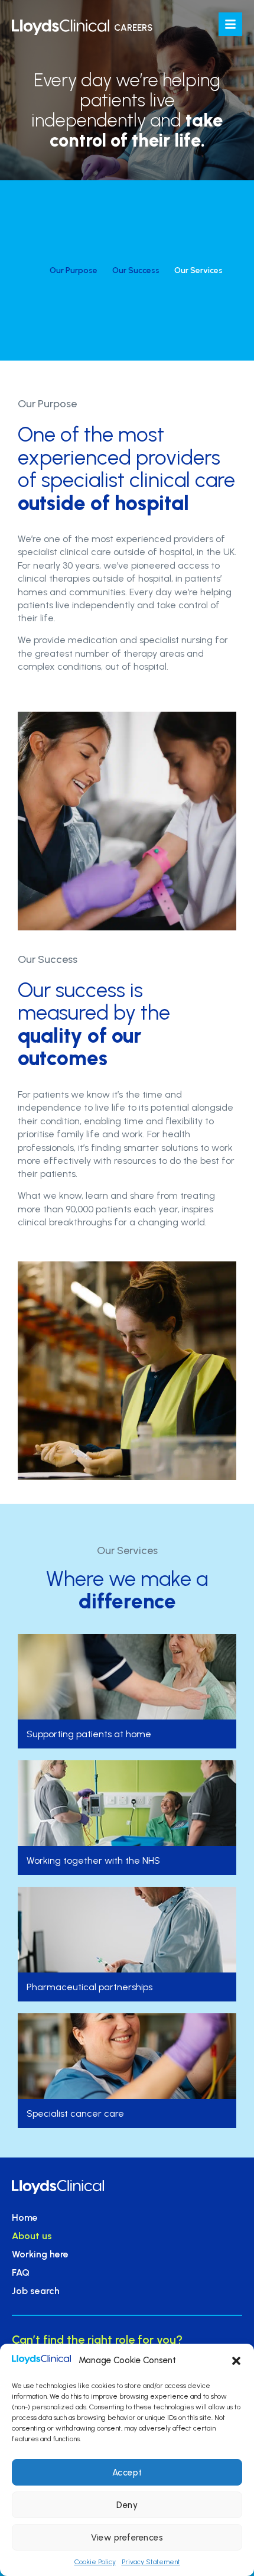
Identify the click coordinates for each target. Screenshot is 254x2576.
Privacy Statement (151, 2562)
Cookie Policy (95, 2562)
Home (25, 2217)
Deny (127, 2505)
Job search (36, 2291)
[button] (236, 2361)
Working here (40, 2254)
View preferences (127, 2538)
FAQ (21, 2272)
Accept (127, 2473)
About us (32, 2236)
